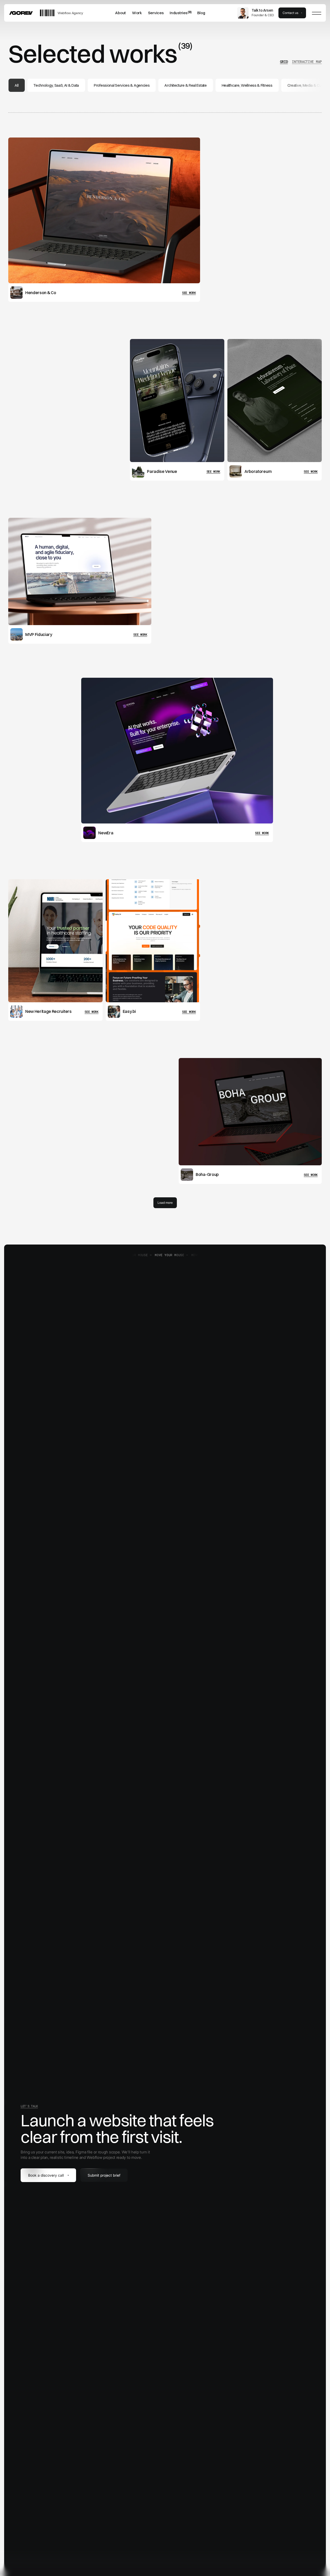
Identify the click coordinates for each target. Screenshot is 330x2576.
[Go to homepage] (21, 13)
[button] (156, 13)
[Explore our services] (156, 13)
